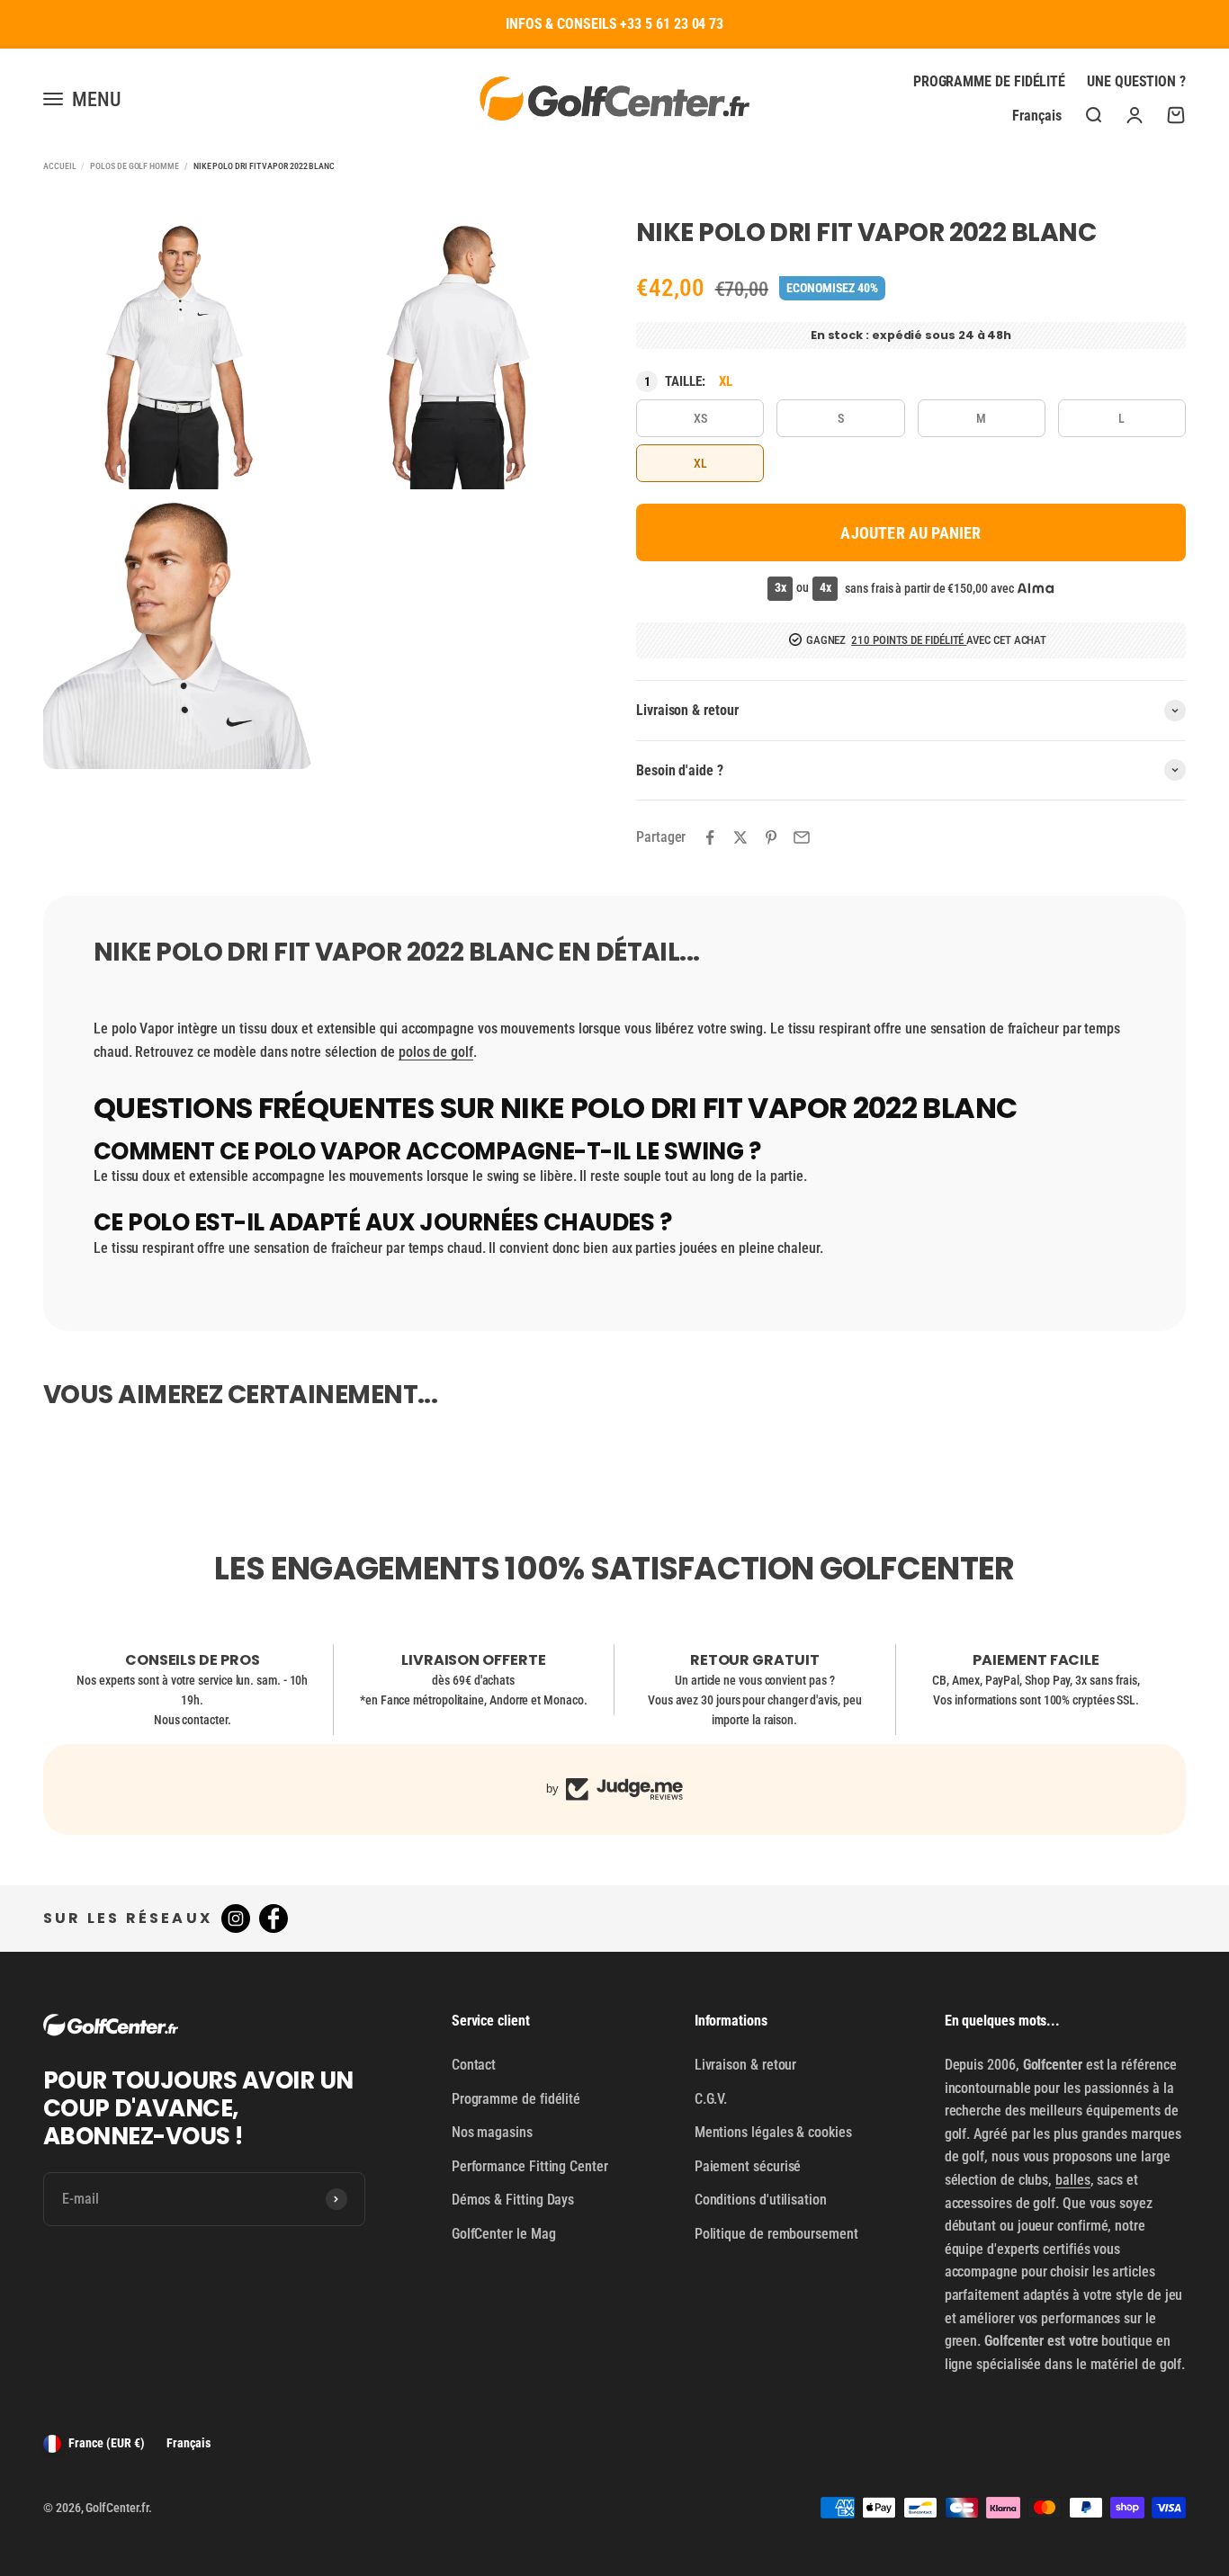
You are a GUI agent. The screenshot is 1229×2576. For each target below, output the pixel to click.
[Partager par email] (802, 837)
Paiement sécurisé (748, 2166)
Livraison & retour (746, 2065)
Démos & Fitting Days (513, 2200)
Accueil (59, 166)
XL (700, 463)
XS (700, 418)
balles (1073, 2180)
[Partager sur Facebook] (710, 837)
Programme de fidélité (989, 81)
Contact (474, 2065)
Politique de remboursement (776, 2234)
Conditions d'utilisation (761, 2200)
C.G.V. (711, 2099)
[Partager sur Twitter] (740, 837)
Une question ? (1136, 81)
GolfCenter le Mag (504, 2234)
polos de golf (436, 1052)
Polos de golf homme (134, 166)
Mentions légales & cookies (773, 2132)
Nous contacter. (193, 1720)
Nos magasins (492, 2132)
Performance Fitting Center (530, 2166)
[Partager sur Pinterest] (771, 837)
